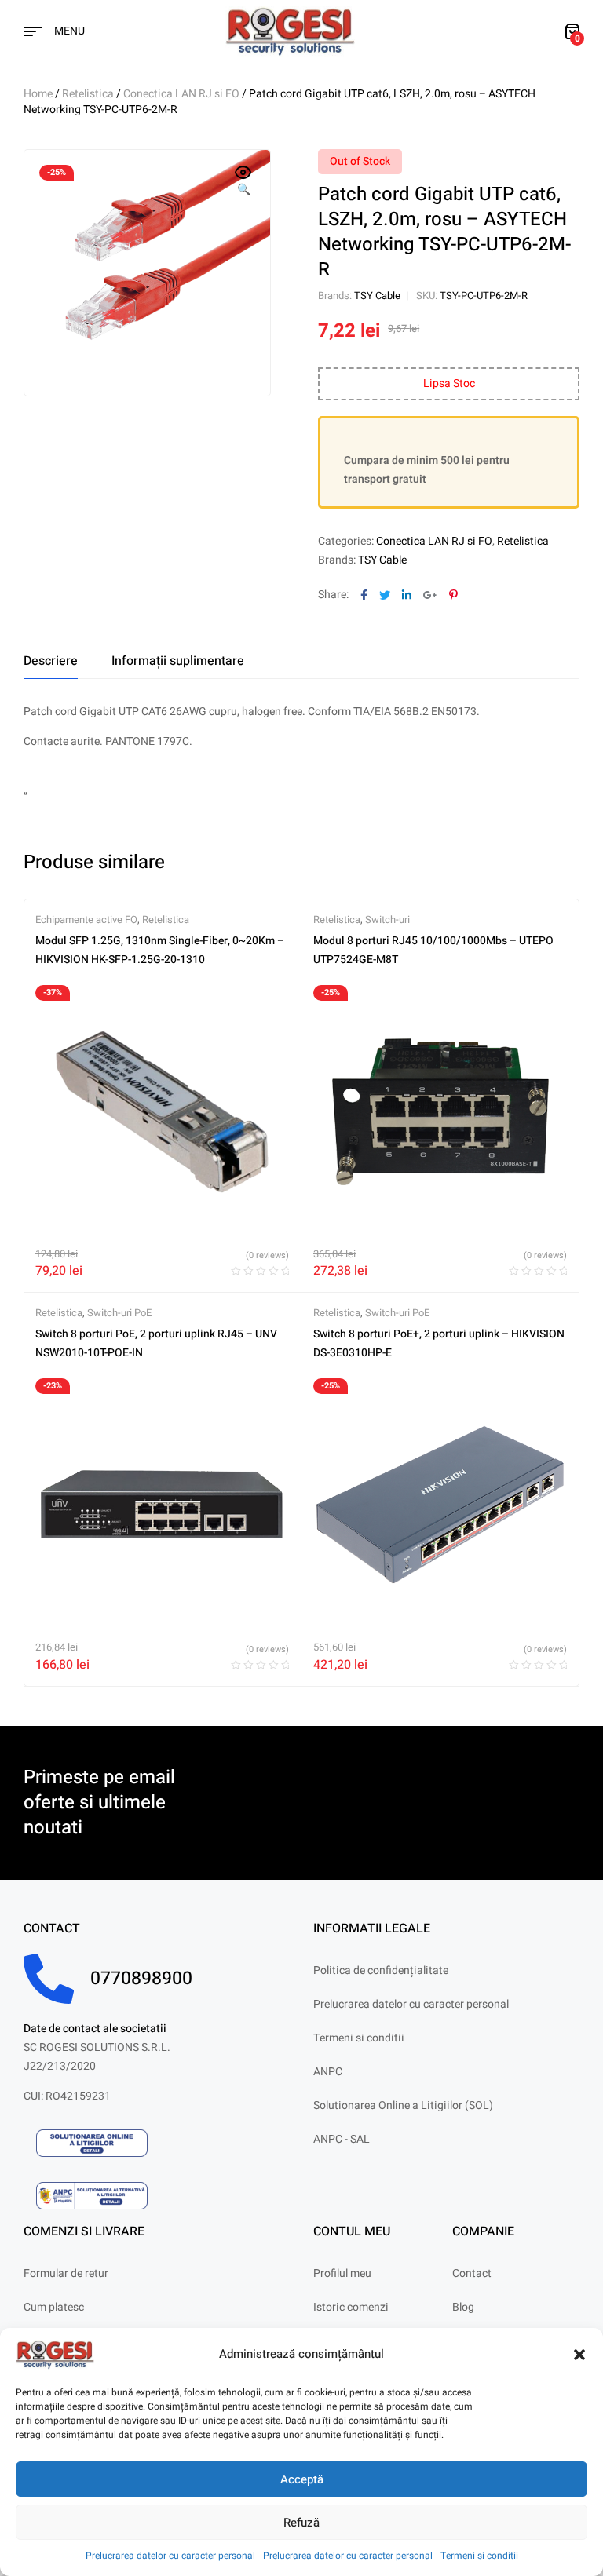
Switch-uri (387, 919)
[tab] (51, 661)
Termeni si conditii (479, 2556)
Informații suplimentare (178, 661)
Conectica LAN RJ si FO (181, 94)
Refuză (301, 2523)
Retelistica (88, 94)
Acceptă (302, 2479)
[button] (579, 2355)
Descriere (51, 661)
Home (38, 94)
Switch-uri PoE (119, 1313)
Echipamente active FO (86, 919)
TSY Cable (377, 296)
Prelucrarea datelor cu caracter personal (170, 2556)
